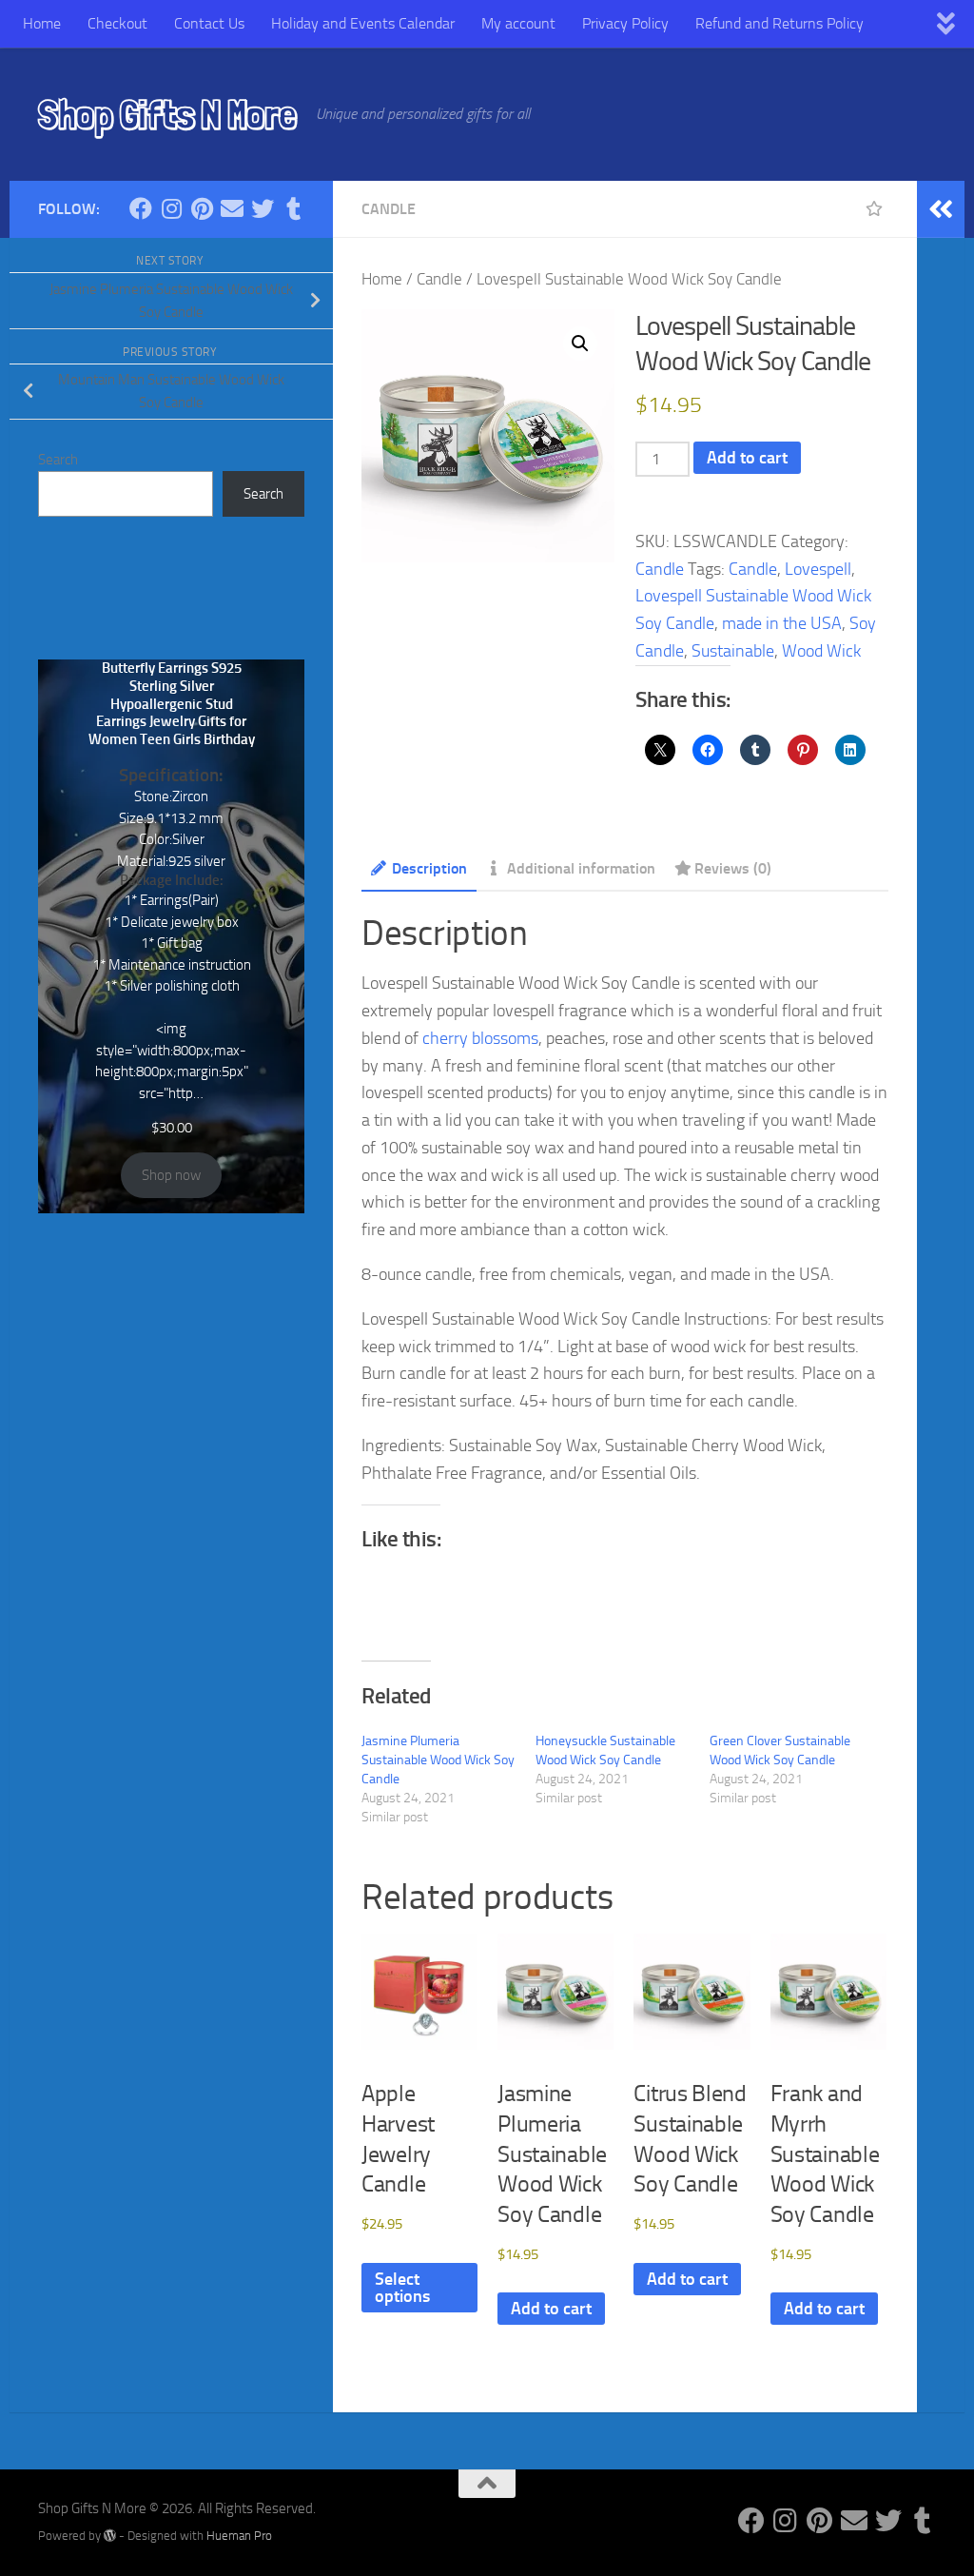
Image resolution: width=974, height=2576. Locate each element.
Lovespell (818, 569)
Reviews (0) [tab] (733, 868)
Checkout (117, 23)
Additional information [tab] (581, 868)
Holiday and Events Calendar (363, 23)
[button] (580, 344)
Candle (389, 209)
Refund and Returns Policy (779, 23)
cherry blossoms (480, 1038)
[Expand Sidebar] (941, 209)
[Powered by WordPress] (110, 2536)
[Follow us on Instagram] (171, 208)
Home (42, 23)
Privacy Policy (625, 23)
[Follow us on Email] (232, 208)
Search (58, 460)
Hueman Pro (239, 2536)
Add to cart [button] (551, 2309)
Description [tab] (429, 868)
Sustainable (733, 651)
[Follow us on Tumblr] (293, 208)
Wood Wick (821, 651)
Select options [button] (402, 2288)
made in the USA (782, 623)
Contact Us (209, 23)
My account (518, 23)
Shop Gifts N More (167, 114)
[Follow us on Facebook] (141, 208)
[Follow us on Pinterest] (202, 208)
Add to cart (747, 458)
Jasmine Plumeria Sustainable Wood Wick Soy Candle (438, 1760)
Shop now (171, 1175)
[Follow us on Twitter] (263, 208)
